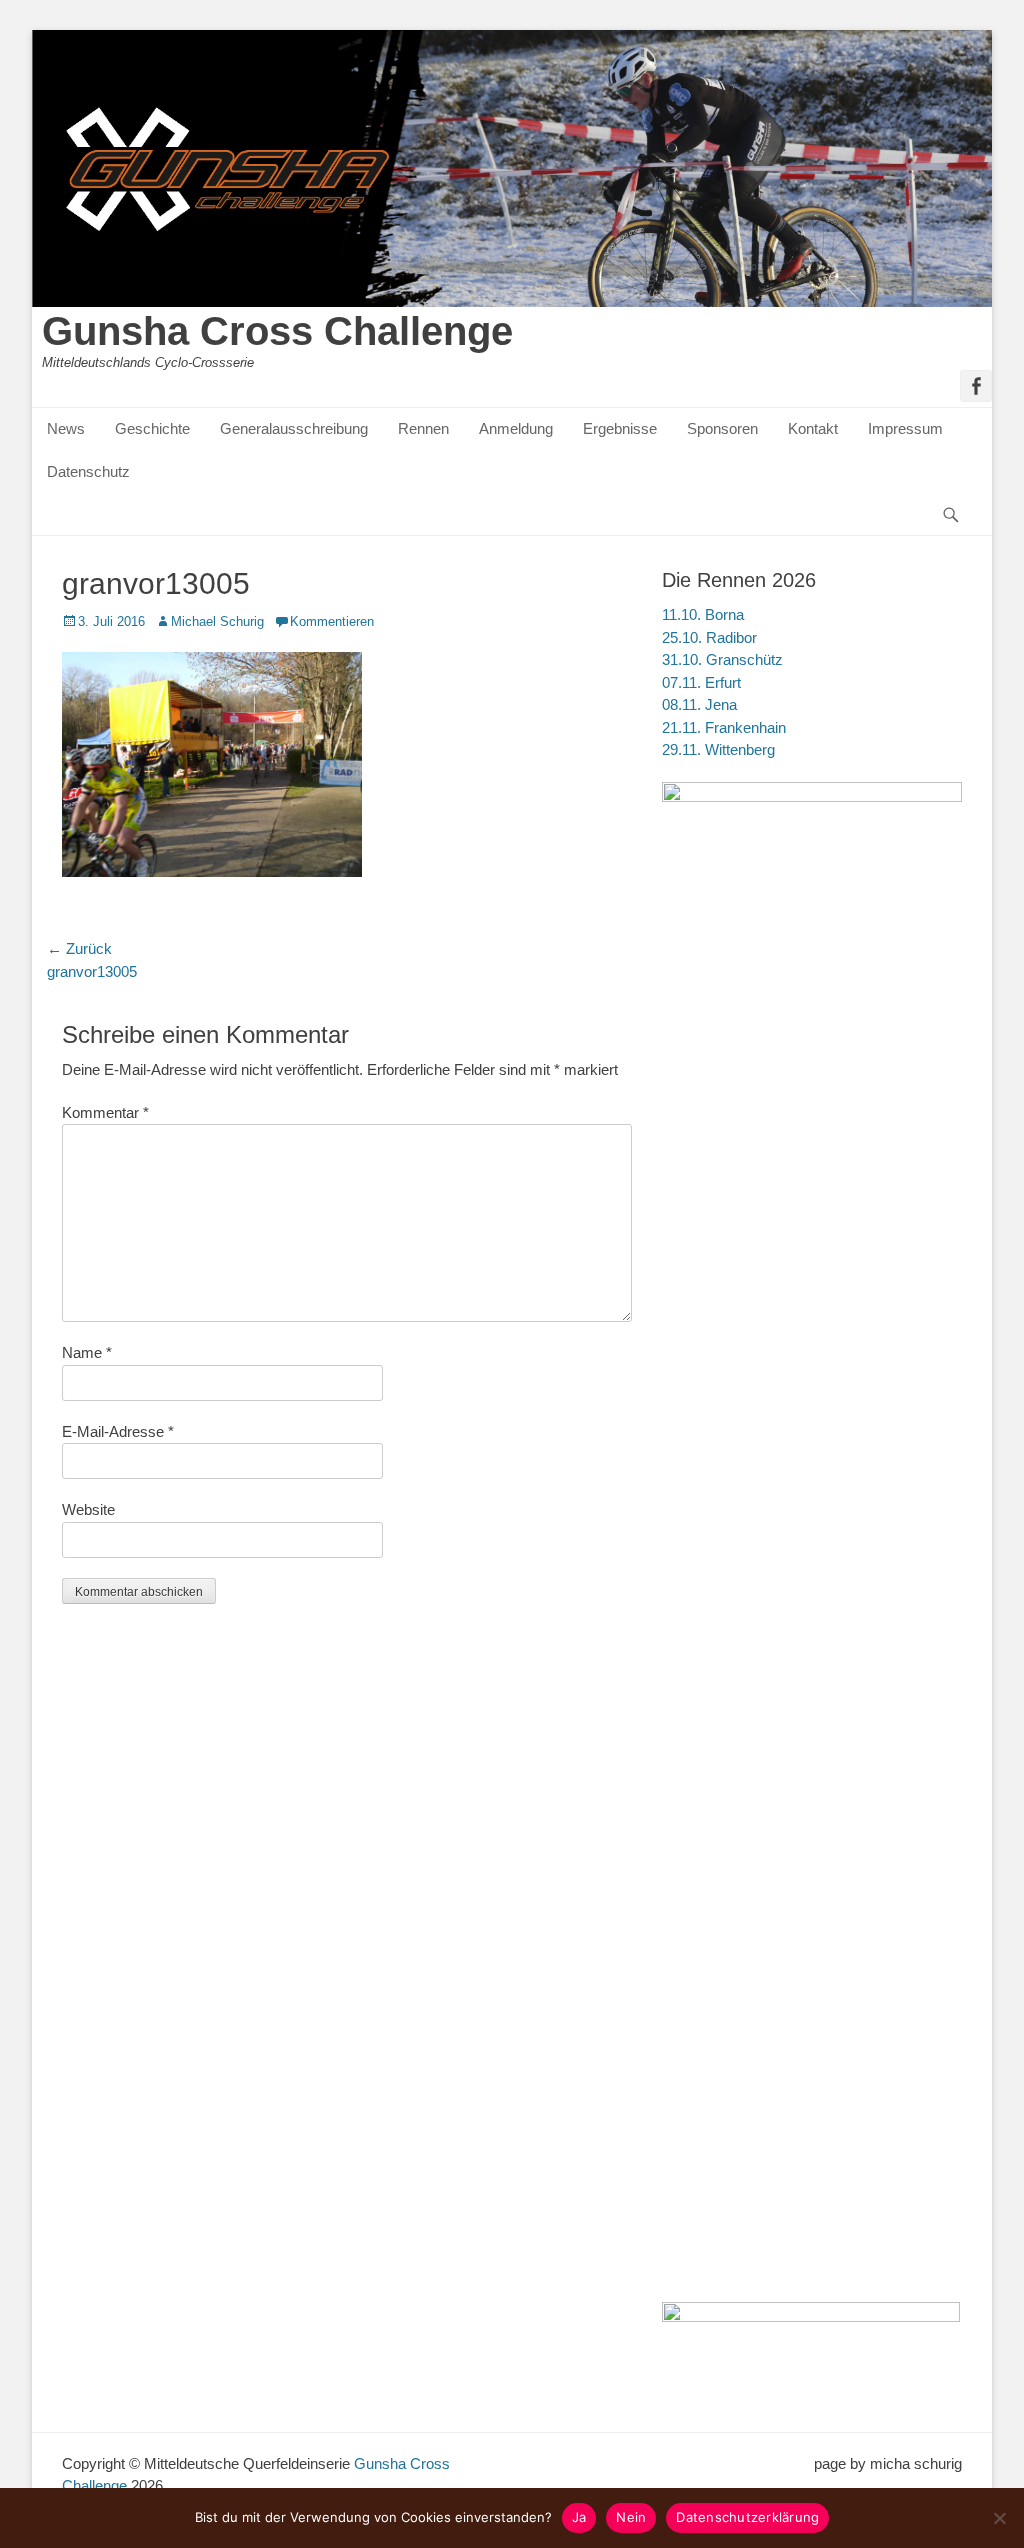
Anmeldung (516, 428)
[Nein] (999, 2518)
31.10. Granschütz (722, 659)
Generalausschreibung (294, 428)
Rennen (423, 428)
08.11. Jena (699, 704)
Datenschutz (88, 471)
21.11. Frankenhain (724, 727)
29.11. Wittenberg (718, 749)
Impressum (905, 428)
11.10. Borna (703, 614)
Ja (579, 2517)
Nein (631, 2517)
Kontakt (813, 428)
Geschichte (152, 428)
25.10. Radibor (709, 637)
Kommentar (105, 1112)
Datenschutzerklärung (747, 2517)
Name (87, 1352)
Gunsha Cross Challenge (277, 331)
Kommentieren (332, 621)
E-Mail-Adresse (118, 1431)
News (66, 428)
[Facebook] (976, 386)
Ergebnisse (620, 428)
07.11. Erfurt (701, 682)
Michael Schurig (217, 621)
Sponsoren (722, 428)
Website (88, 1509)
